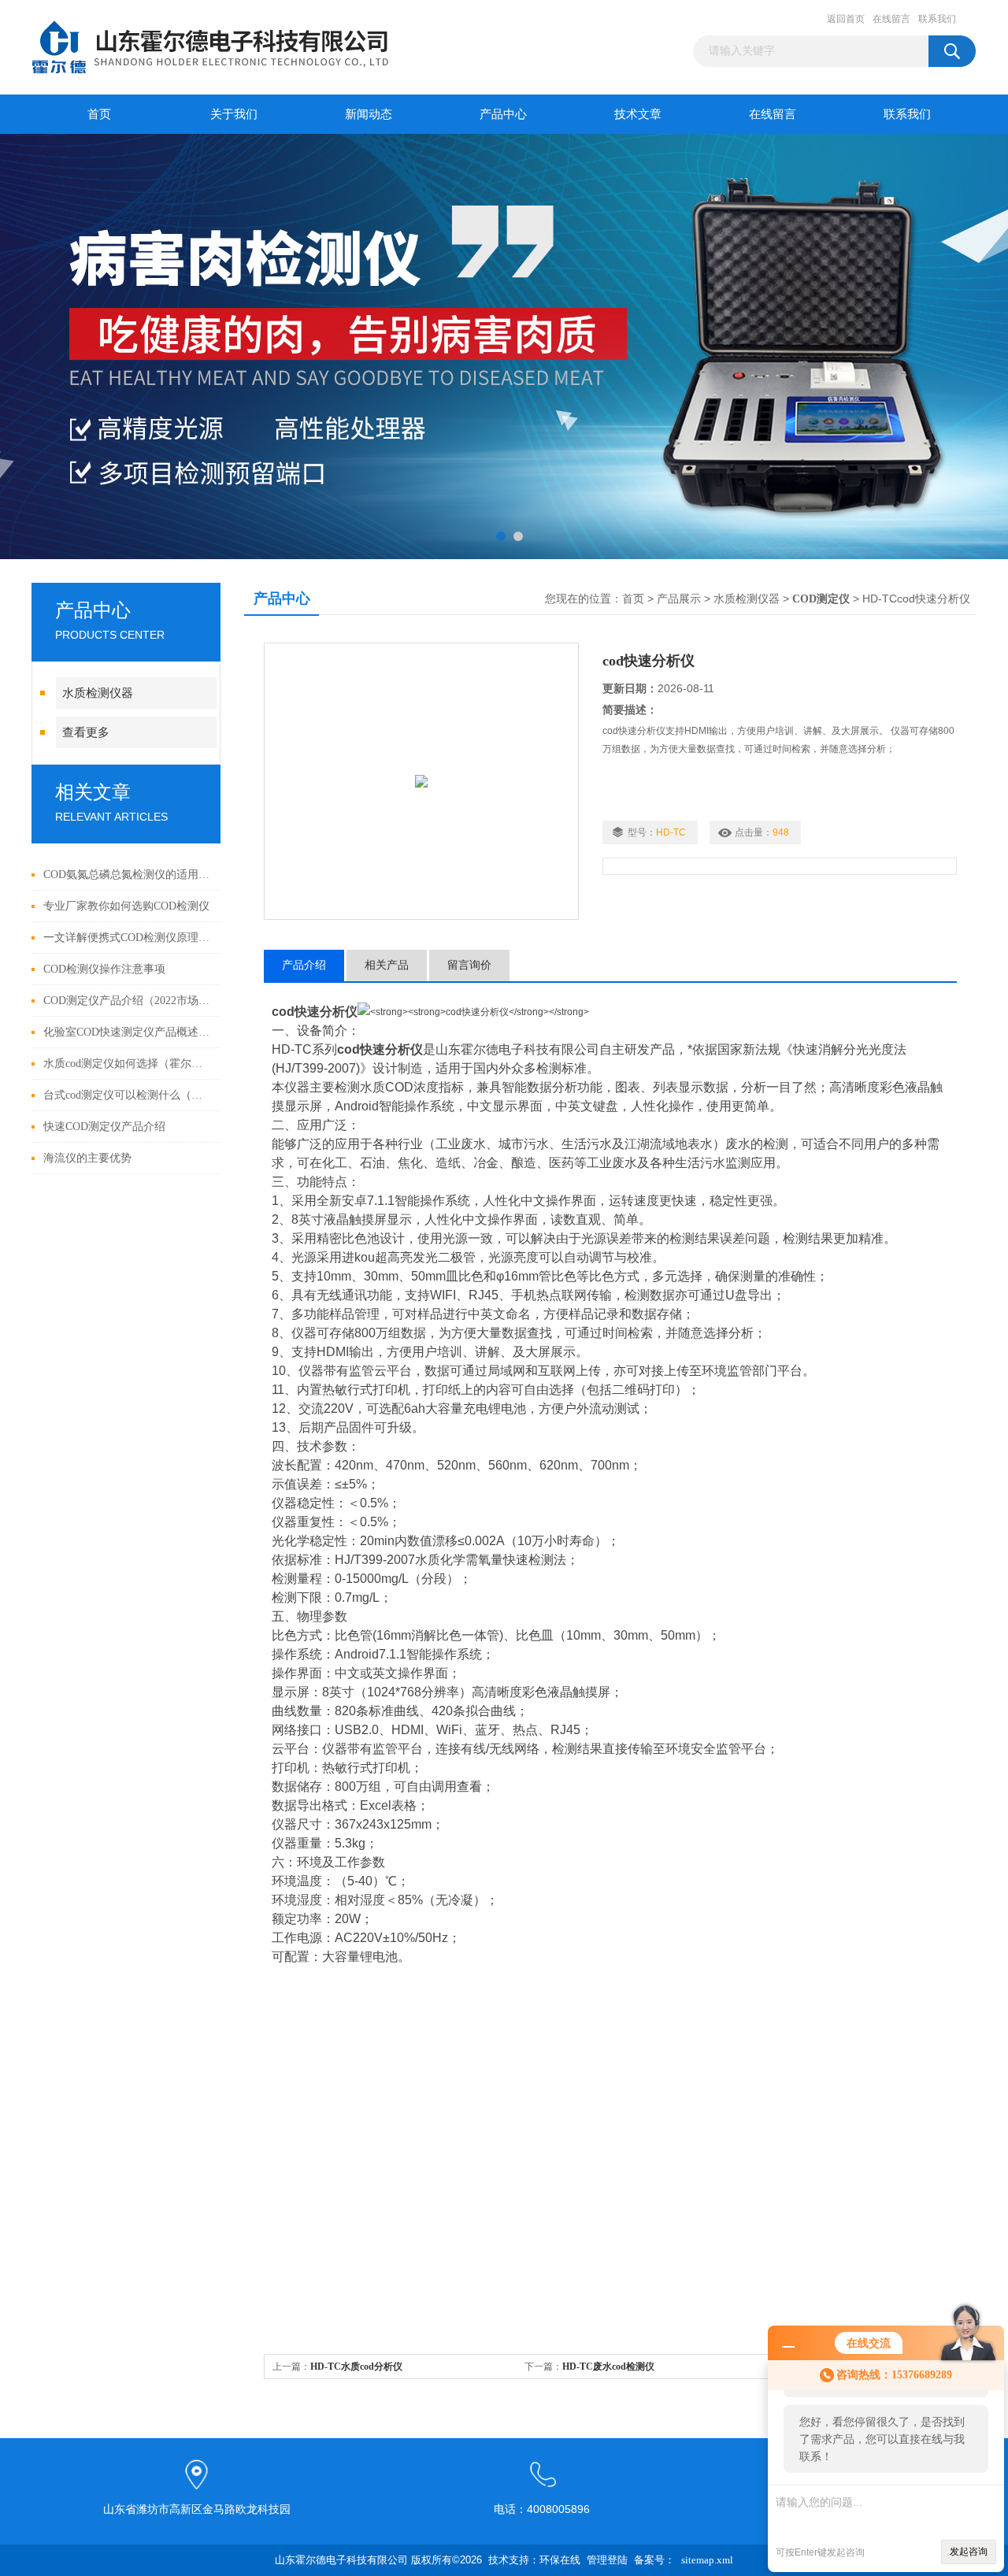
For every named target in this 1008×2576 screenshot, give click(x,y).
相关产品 (387, 965)
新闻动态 (369, 114)
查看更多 (86, 732)
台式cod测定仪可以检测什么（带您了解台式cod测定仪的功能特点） (128, 1095)
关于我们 (234, 114)
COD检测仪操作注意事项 (104, 969)
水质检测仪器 (98, 693)
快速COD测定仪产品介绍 (104, 1127)
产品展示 (679, 599)
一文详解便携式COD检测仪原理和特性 (128, 938)
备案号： (654, 2560)
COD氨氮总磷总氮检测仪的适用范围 (128, 875)
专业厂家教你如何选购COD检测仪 (126, 906)
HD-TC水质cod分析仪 (356, 2367)
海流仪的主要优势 (87, 1158)
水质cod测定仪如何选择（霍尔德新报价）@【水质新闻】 (128, 1064)
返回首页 (846, 19)
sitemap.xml (707, 2560)
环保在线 (560, 2560)
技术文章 (638, 114)
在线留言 (891, 19)
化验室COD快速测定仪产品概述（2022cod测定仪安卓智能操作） (128, 1032)
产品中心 (503, 114)
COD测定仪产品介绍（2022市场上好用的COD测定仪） (128, 1001)
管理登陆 (607, 2560)
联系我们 (937, 19)
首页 (99, 114)
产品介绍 (304, 965)
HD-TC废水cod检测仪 (608, 2367)
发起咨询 (969, 2552)
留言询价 (469, 965)
